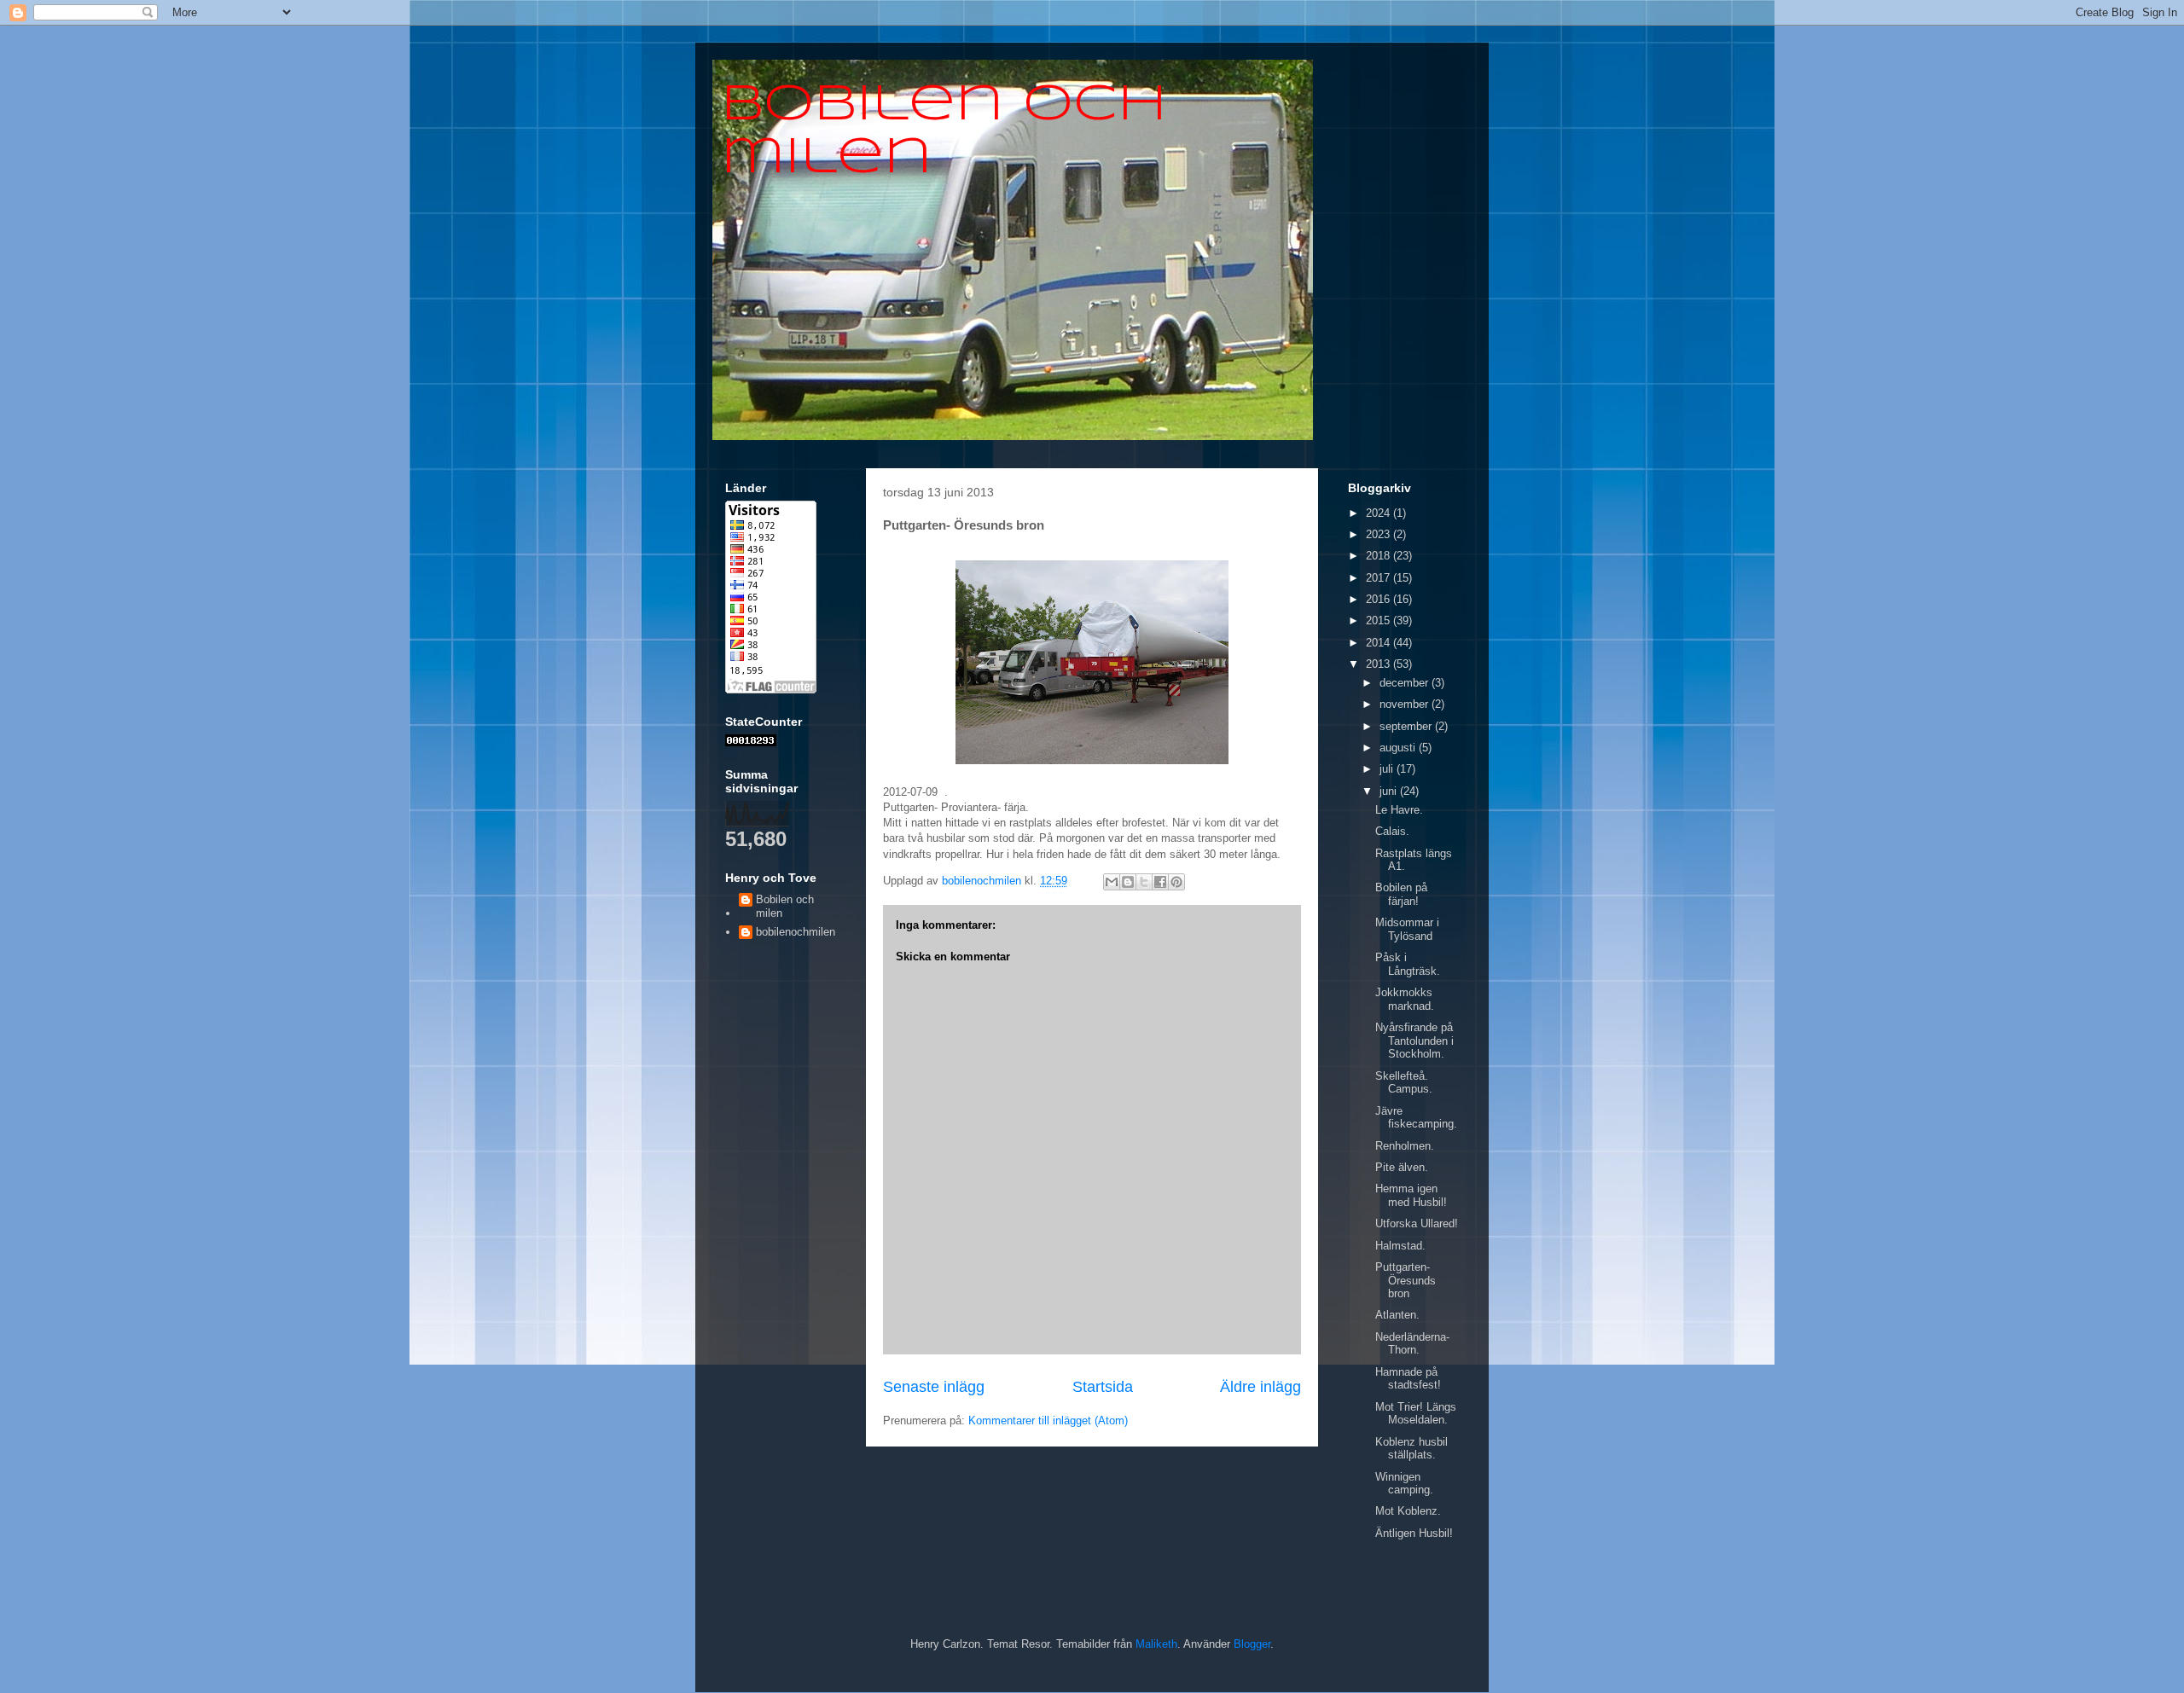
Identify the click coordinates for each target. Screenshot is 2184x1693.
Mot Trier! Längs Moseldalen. (1416, 1414)
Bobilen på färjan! (1401, 894)
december (1406, 683)
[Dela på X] (1144, 882)
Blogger (1252, 1644)
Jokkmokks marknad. (1405, 999)
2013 (1380, 664)
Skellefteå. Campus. (1404, 1083)
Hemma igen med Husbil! (1411, 1195)
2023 (1380, 534)
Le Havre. (1399, 810)
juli (1388, 769)
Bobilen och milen (785, 906)
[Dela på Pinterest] (1176, 882)
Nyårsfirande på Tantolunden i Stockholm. (1414, 1041)
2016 (1380, 599)
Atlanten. (1397, 1315)
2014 (1380, 643)
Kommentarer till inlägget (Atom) (1048, 1420)
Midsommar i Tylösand (1407, 929)
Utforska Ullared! (1417, 1223)
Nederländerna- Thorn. (1412, 1344)
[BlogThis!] (1128, 882)
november (1406, 704)
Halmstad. (1400, 1246)
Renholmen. (1405, 1146)
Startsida (1103, 1387)
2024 (1380, 513)
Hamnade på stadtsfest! (1408, 1379)
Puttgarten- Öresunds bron (1406, 1280)
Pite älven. (1402, 1167)
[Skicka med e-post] (1112, 882)
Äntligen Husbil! (1414, 1533)
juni (1390, 791)
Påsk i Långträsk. (1408, 964)
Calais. (1392, 831)
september (1407, 726)
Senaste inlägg (934, 1387)
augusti (1399, 748)
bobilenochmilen (796, 932)
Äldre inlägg (1260, 1387)
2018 (1380, 556)
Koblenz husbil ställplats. (1411, 1449)
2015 (1380, 620)
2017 (1380, 578)
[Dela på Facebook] (1160, 882)
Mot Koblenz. (1408, 1511)
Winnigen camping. (1404, 1484)
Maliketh (1156, 1644)
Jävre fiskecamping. (1416, 1118)
